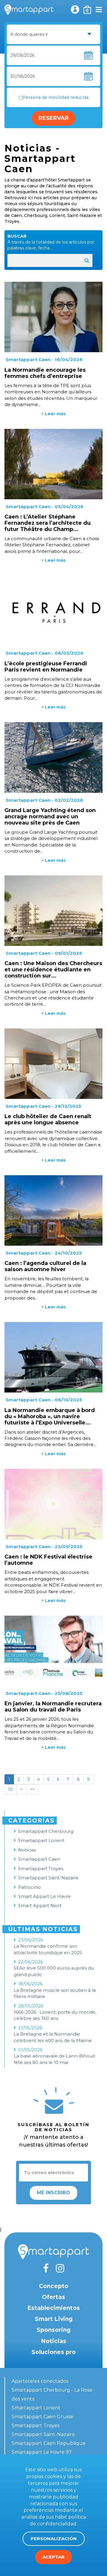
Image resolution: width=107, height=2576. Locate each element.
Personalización (54, 2539)
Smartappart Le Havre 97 (42, 2452)
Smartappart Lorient (41, 1840)
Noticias (27, 1850)
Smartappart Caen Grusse (43, 2417)
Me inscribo (53, 2193)
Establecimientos (54, 2308)
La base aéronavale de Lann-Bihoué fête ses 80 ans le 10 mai (55, 2059)
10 (10, 1789)
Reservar (54, 118)
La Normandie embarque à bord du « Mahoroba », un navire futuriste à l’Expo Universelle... (50, 1416)
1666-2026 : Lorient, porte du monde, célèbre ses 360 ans (55, 2015)
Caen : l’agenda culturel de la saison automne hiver (45, 1266)
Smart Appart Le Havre (44, 1896)
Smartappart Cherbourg (46, 1831)
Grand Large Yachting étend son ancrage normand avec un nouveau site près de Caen (50, 817)
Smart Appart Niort (40, 1906)
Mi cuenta (75, 9)
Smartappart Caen (28, 359)
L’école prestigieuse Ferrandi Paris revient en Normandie (46, 667)
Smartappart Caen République (49, 2443)
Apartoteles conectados (40, 2381)
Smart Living (54, 2319)
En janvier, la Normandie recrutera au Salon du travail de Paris (53, 1707)
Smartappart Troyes (41, 1869)
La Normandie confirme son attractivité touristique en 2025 (48, 1949)
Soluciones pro (54, 2352)
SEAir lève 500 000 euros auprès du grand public (54, 1971)
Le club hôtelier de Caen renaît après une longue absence (48, 1119)
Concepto (54, 2286)
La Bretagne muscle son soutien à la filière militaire (55, 1993)
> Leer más (53, 414)
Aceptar (53, 2557)
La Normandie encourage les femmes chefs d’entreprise (45, 373)
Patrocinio (30, 1887)
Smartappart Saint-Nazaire (48, 1878)
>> (32, 1789)
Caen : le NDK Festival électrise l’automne (48, 1560)
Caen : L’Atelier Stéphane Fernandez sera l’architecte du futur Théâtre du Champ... (48, 523)
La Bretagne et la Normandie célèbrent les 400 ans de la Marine (53, 2037)
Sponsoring (53, 2330)
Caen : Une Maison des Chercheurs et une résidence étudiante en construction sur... (53, 970)
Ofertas (53, 2297)
